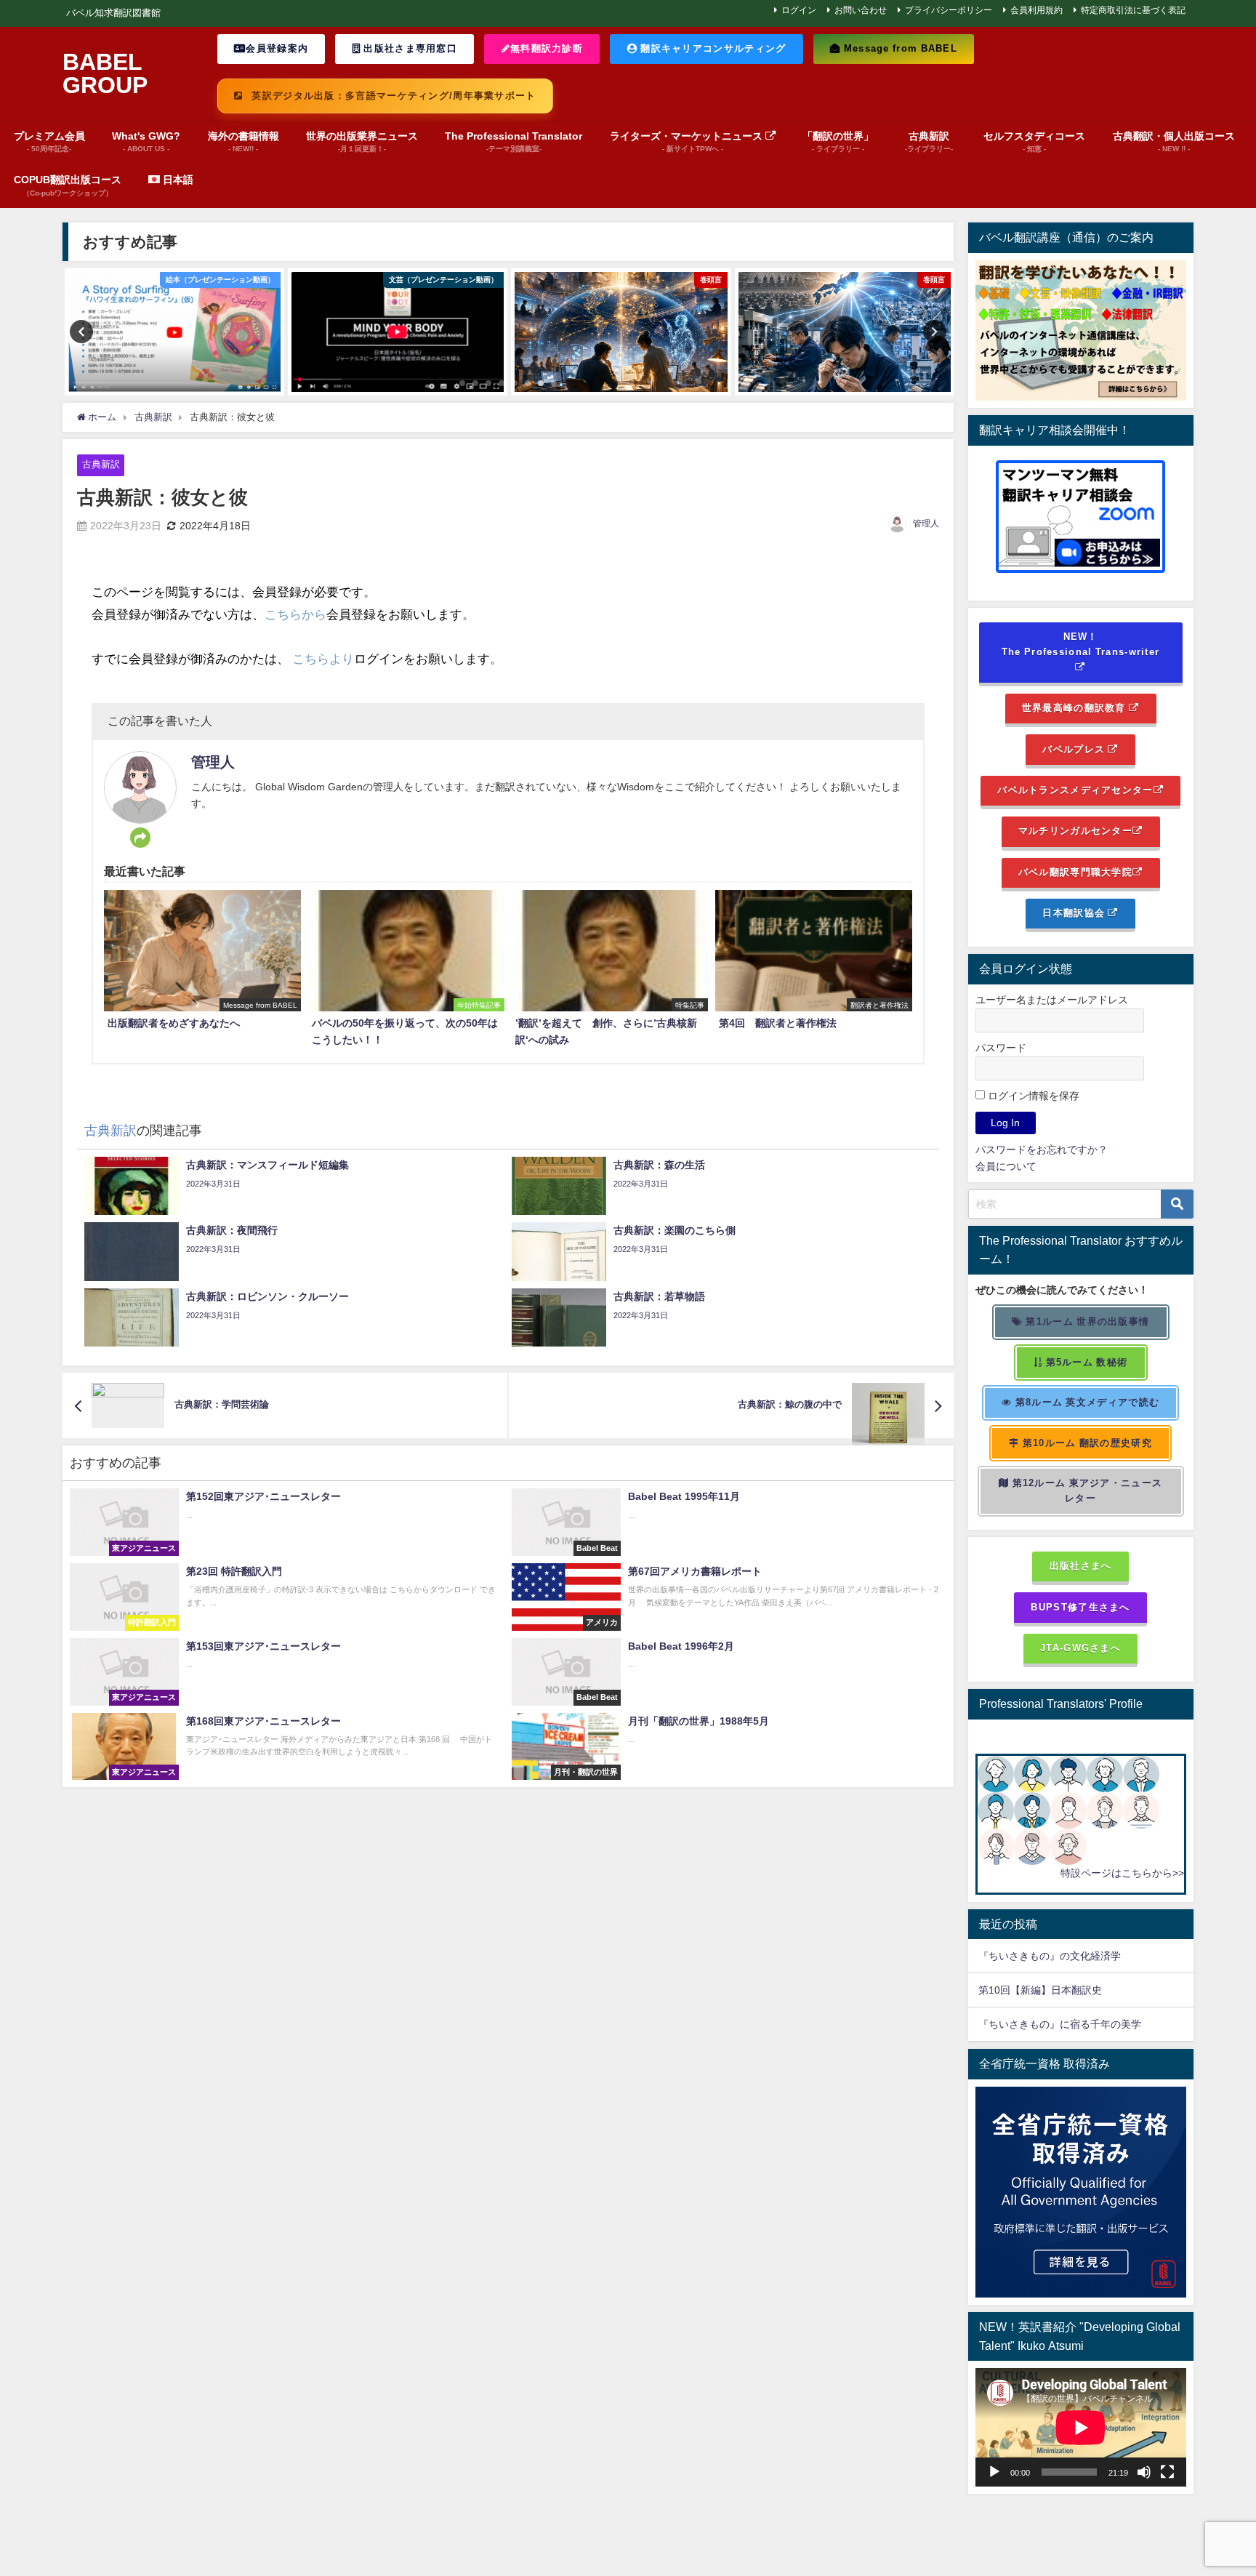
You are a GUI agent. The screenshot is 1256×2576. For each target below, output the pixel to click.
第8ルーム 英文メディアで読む (1086, 1402)
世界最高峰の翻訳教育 (1075, 708)
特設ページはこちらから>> (1122, 1873)
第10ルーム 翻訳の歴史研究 (1086, 1443)
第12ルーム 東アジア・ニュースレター (1086, 1490)
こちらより (323, 658)
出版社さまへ (1081, 1566)
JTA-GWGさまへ (1080, 1648)
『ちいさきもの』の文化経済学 (1060, 1956)
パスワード (1001, 1048)
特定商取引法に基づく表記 (1133, 10)
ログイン (799, 10)
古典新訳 (101, 464)
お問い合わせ (861, 10)
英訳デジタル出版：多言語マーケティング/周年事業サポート (392, 96)
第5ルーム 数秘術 (1085, 1362)
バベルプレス (1075, 749)
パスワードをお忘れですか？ (1042, 1149)
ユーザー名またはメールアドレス (1052, 1000)
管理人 (926, 523)
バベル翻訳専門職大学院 (1075, 872)
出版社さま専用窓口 (409, 48)
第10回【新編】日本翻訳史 (1040, 1990)
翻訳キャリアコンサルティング (712, 48)
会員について (1006, 1166)
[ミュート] (1144, 2472)
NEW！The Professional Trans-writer (1081, 644)
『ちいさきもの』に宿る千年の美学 (1060, 2024)
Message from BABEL (899, 48)
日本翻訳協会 (1075, 913)
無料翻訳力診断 (547, 48)
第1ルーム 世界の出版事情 (1086, 1321)
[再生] (994, 2472)
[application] (1081, 2427)
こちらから (295, 614)
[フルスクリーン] (1167, 2472)
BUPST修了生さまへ (1080, 1607)
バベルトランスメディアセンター (1075, 790)
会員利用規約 (1036, 10)
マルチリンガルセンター (1075, 831)
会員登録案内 (277, 48)
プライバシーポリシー (949, 10)
